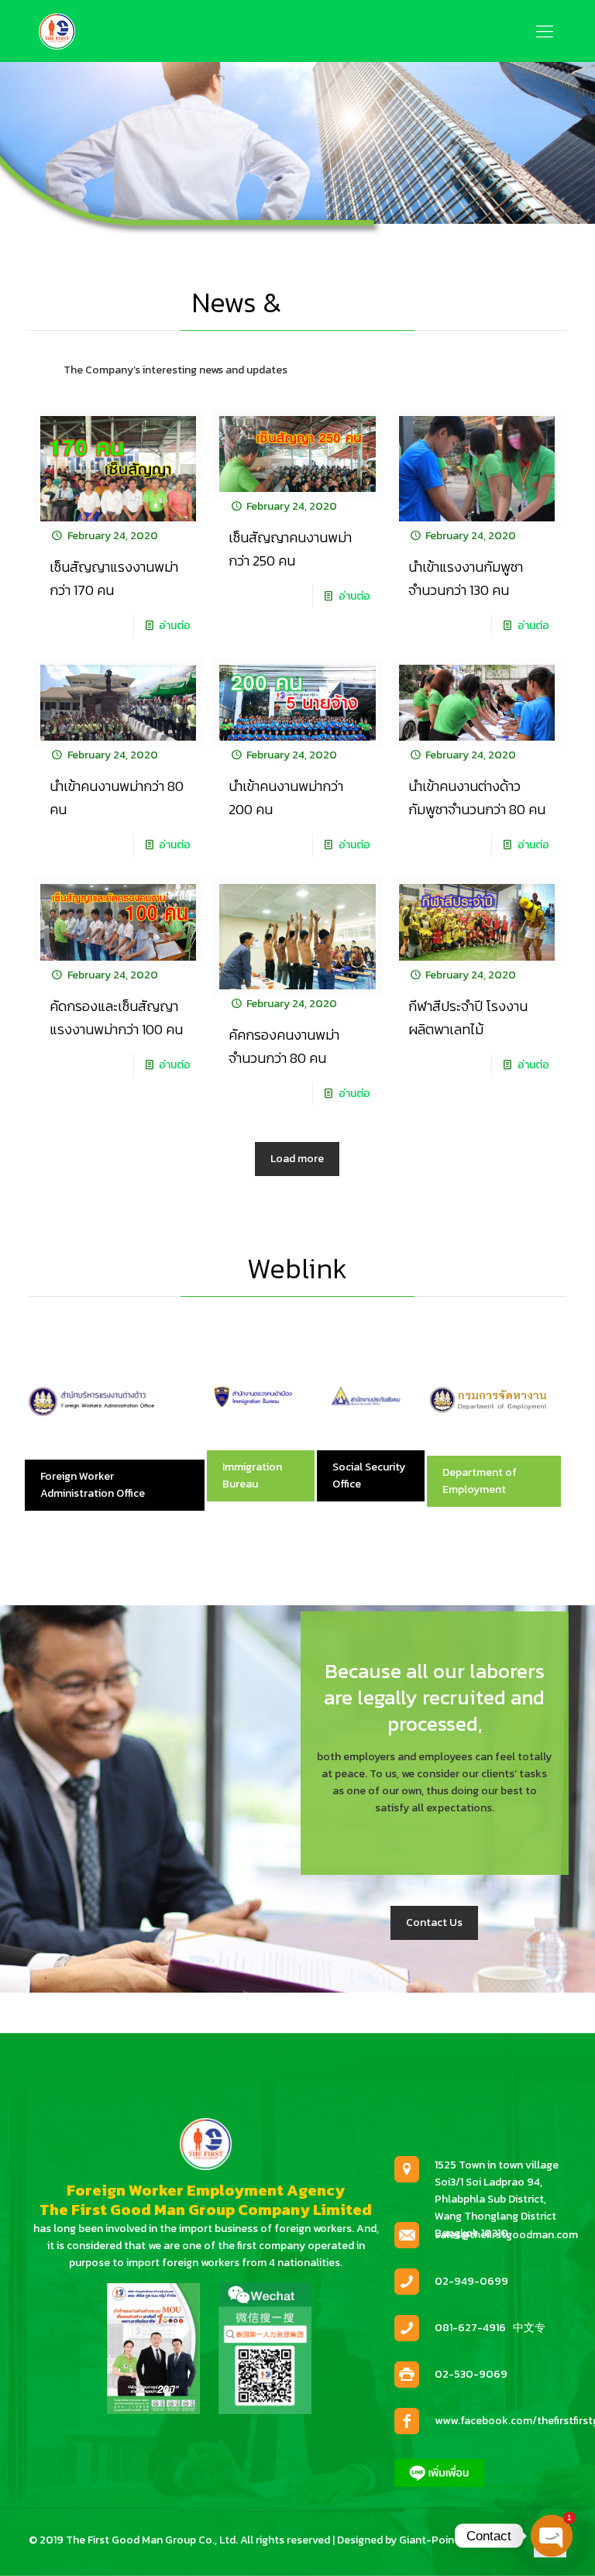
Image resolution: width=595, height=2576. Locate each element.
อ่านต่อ (175, 626)
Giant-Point (429, 2540)
